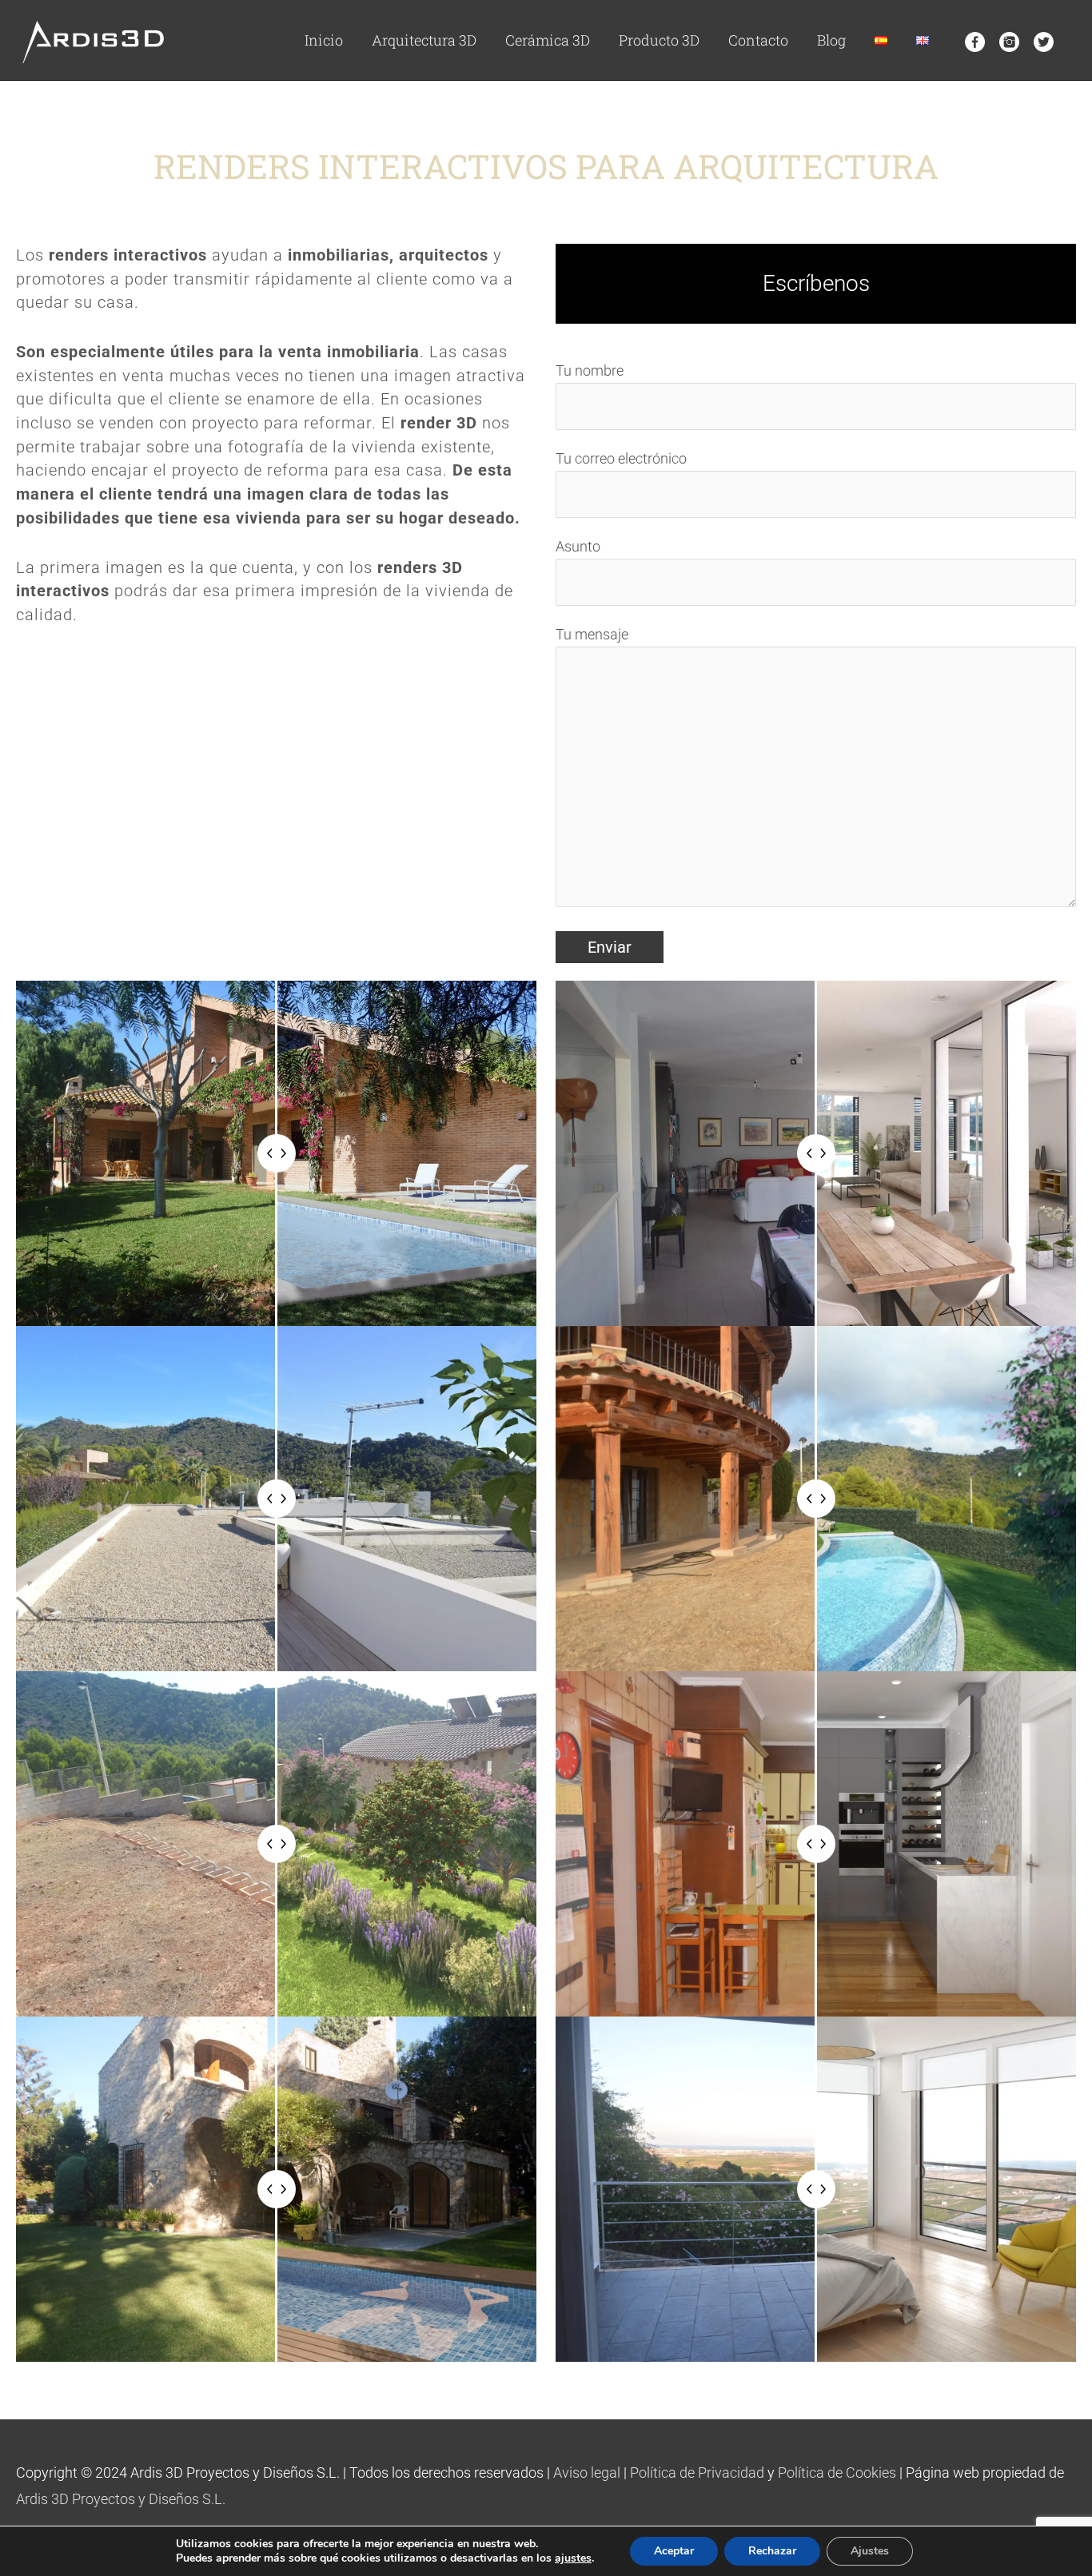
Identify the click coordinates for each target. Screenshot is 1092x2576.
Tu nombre (590, 370)
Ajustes (870, 2551)
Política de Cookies (837, 2472)
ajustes (573, 2558)
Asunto (578, 546)
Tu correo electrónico (621, 458)
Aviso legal (587, 2472)
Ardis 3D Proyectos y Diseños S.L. (121, 2499)
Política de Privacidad (697, 2472)
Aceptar (674, 2551)
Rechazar (772, 2551)
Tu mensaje (592, 634)
